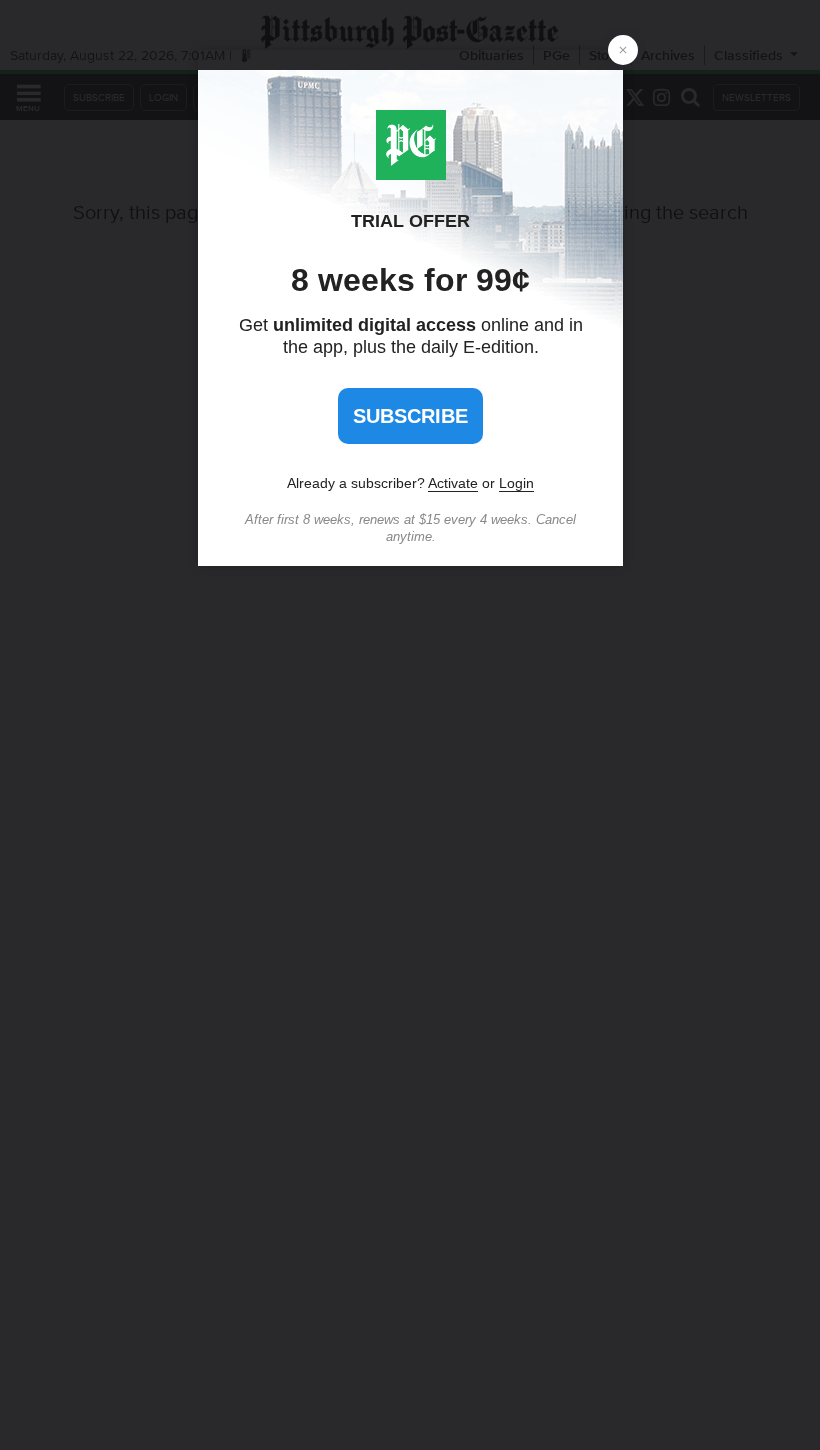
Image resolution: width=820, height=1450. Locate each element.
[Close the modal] (623, 50)
